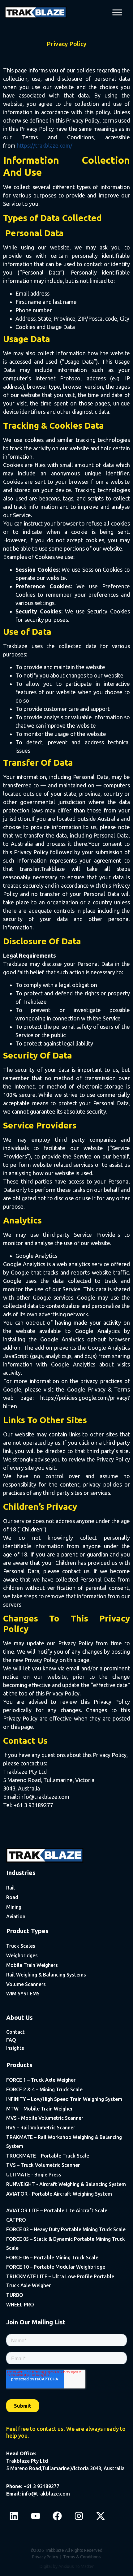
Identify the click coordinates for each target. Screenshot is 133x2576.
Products (19, 2065)
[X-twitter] (101, 2516)
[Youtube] (36, 2516)
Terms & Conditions (82, 2557)
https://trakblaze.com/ (45, 145)
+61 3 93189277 (41, 2486)
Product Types (27, 1931)
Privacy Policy (45, 2557)
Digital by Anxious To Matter (67, 2566)
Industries (21, 1873)
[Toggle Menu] (117, 12)
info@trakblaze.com (46, 2494)
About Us (19, 2018)
